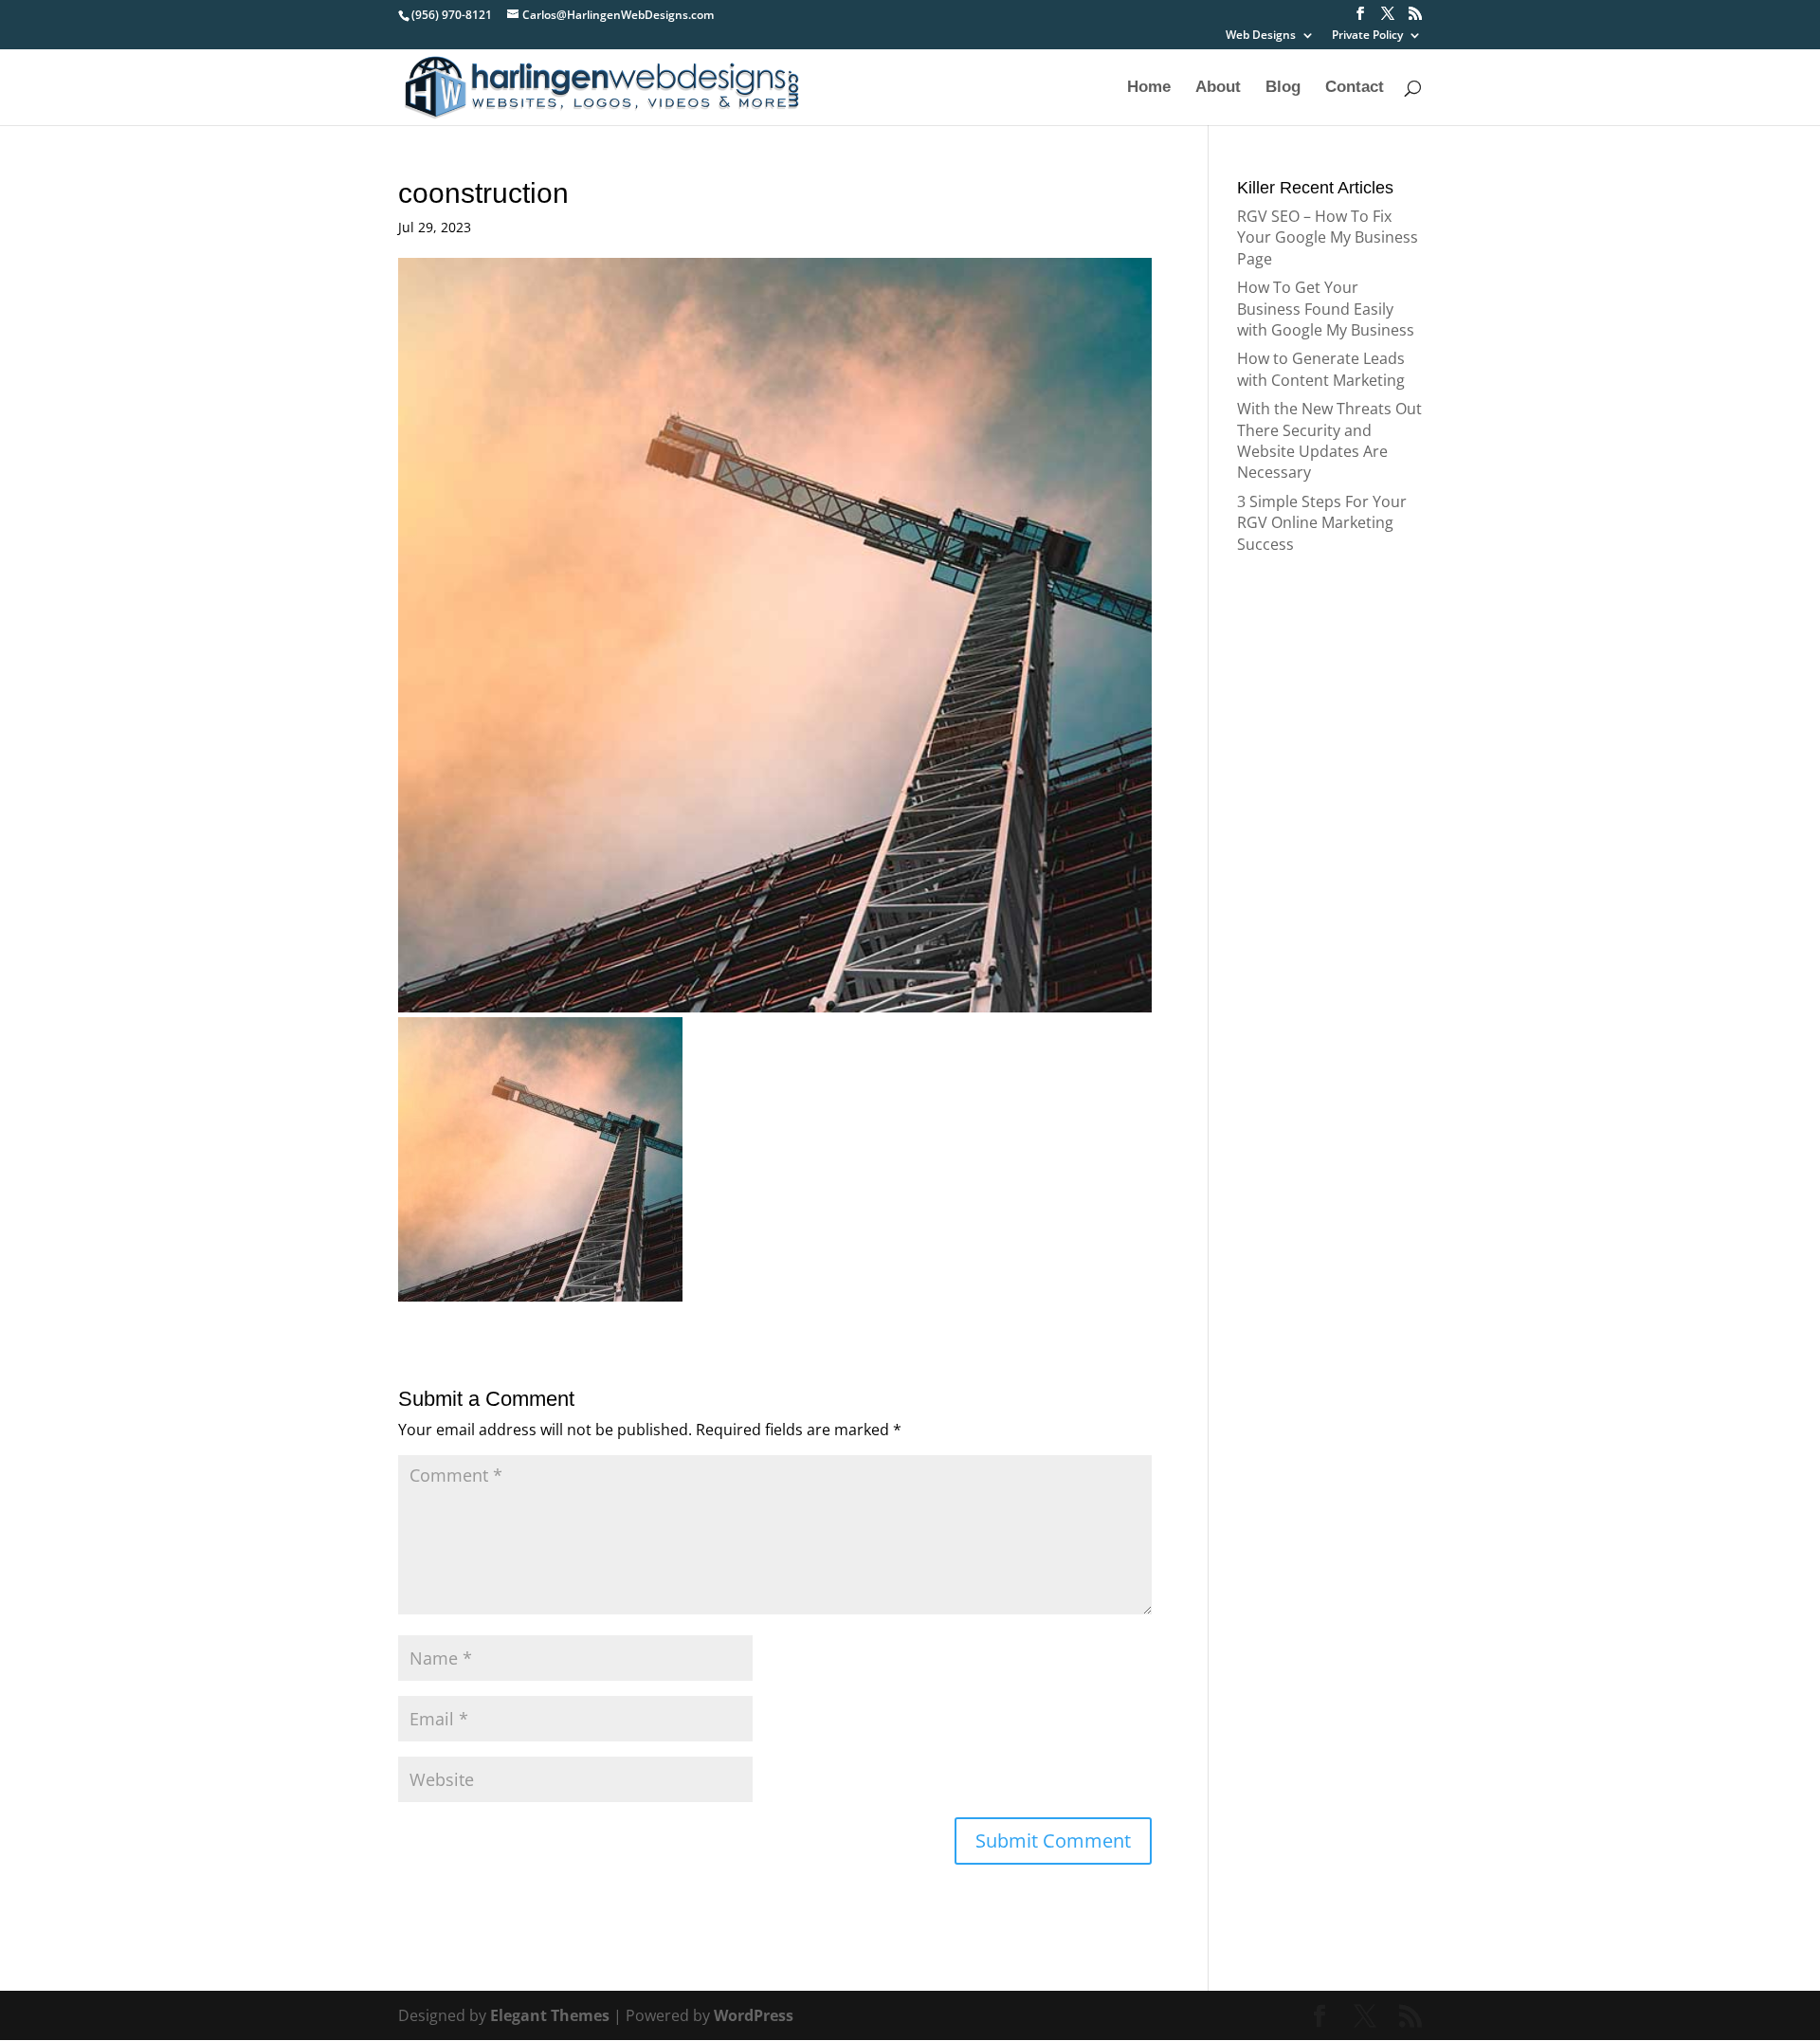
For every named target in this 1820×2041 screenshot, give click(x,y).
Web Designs (1261, 36)
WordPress (754, 2015)
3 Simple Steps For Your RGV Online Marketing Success (1322, 523)
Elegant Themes (550, 2015)
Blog (1283, 88)
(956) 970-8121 (452, 15)
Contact (1355, 88)
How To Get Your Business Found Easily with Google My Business (1326, 309)
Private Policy (1367, 36)
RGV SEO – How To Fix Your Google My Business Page (1328, 237)
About (1218, 88)
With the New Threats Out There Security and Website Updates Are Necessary (1329, 440)
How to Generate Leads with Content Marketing (1321, 369)
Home (1149, 88)
